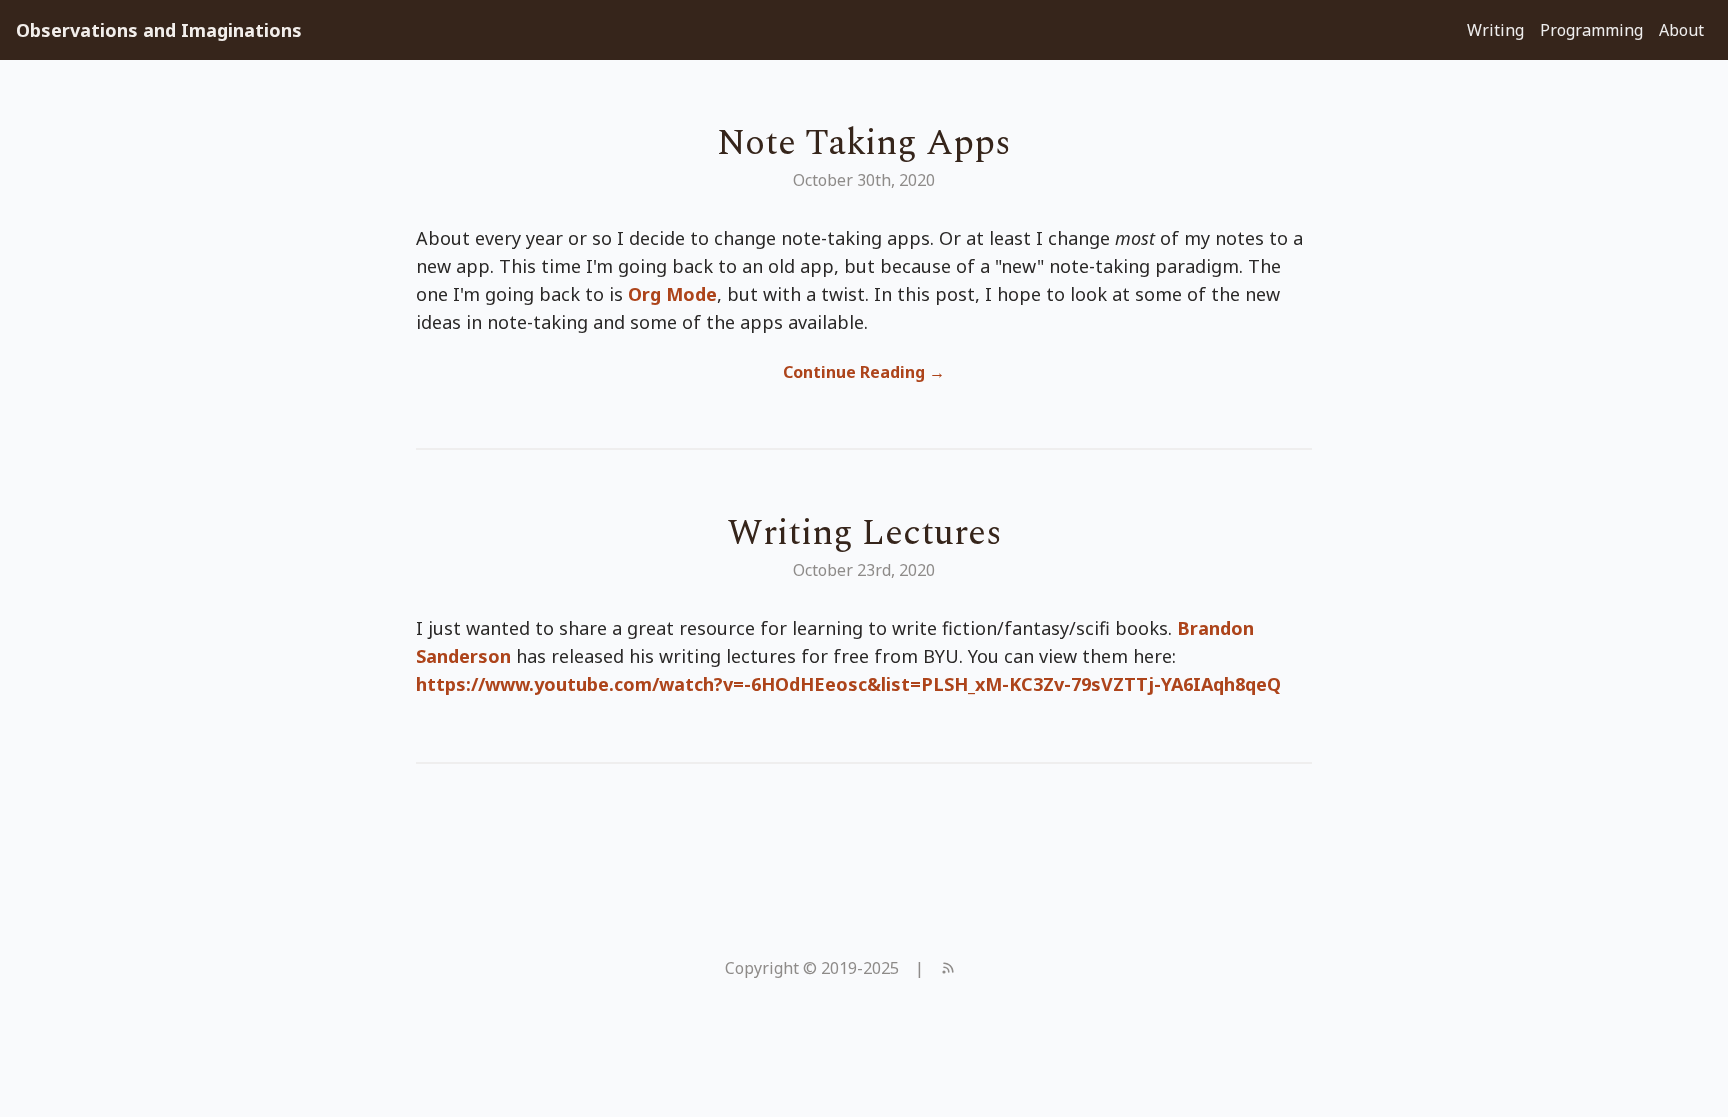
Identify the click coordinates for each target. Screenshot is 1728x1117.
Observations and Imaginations (159, 30)
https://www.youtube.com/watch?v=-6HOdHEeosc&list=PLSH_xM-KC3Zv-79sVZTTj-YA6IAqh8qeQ (848, 684)
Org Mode (672, 294)
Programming (1591, 30)
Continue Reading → (864, 372)
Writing (1495, 30)
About (1681, 30)
